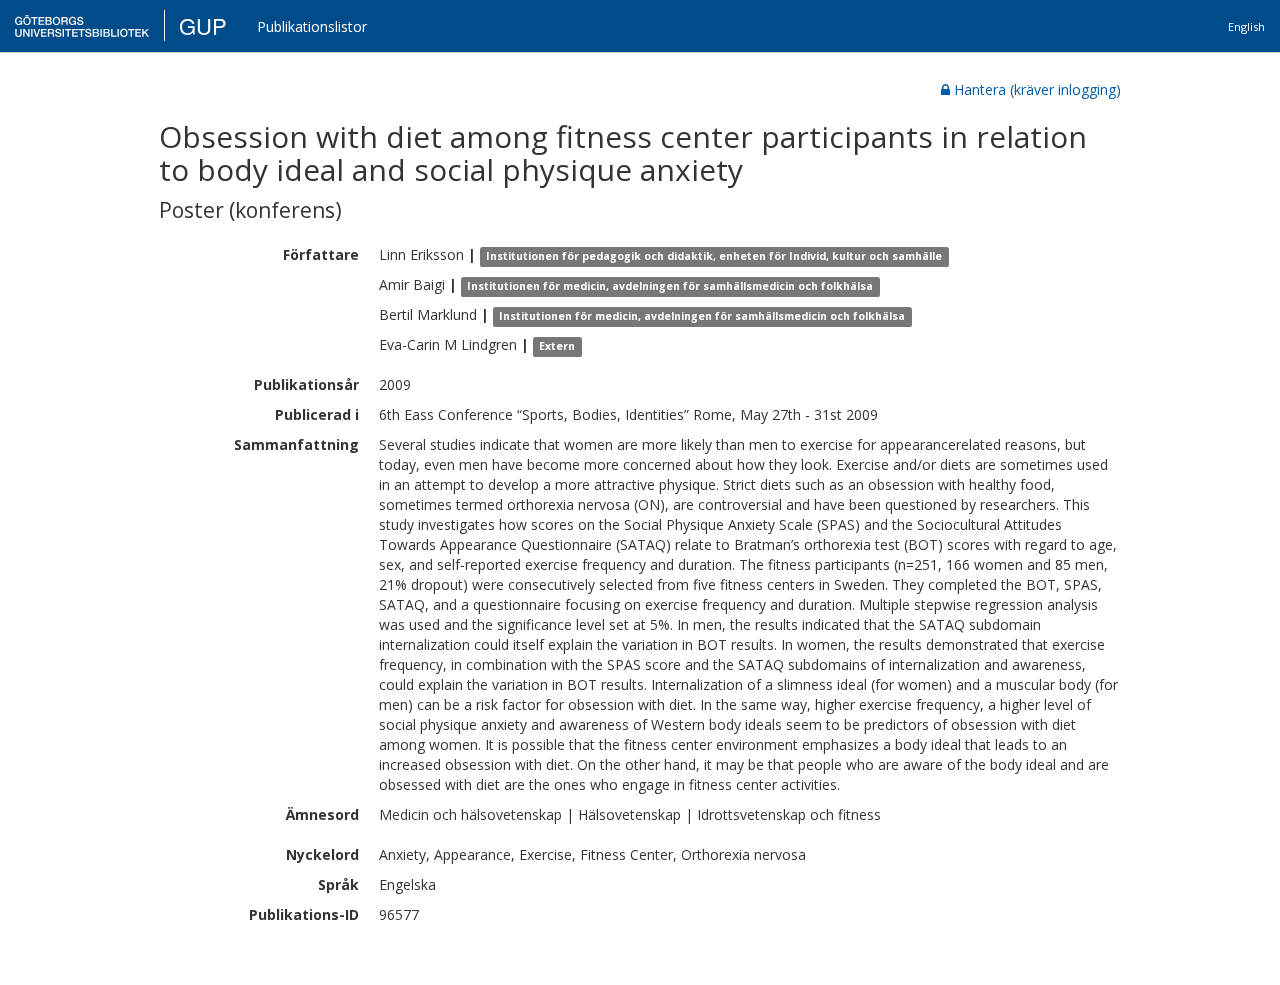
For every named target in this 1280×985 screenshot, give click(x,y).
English (1246, 26)
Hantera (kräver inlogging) (1037, 89)
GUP (203, 25)
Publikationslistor (312, 26)
